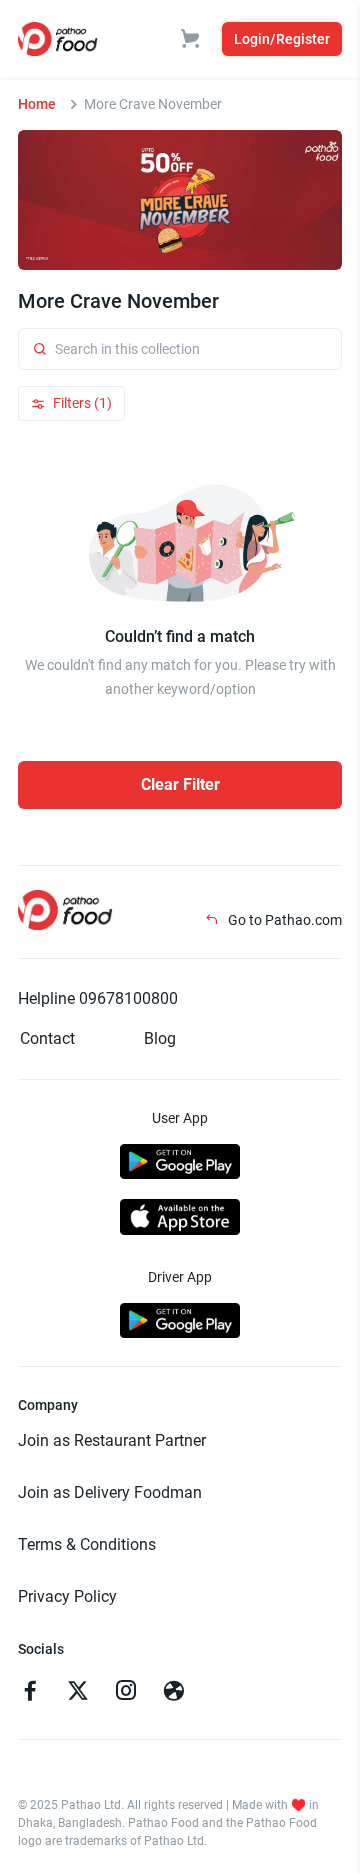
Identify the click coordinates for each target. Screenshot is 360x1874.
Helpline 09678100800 (98, 998)
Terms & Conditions (87, 1544)
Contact (47, 1038)
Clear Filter (180, 784)
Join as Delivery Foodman (110, 1492)
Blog (160, 1038)
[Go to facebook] (30, 1693)
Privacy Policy (67, 1596)
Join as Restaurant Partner (112, 1440)
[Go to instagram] (126, 1693)
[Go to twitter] (78, 1693)
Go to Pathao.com (283, 920)
